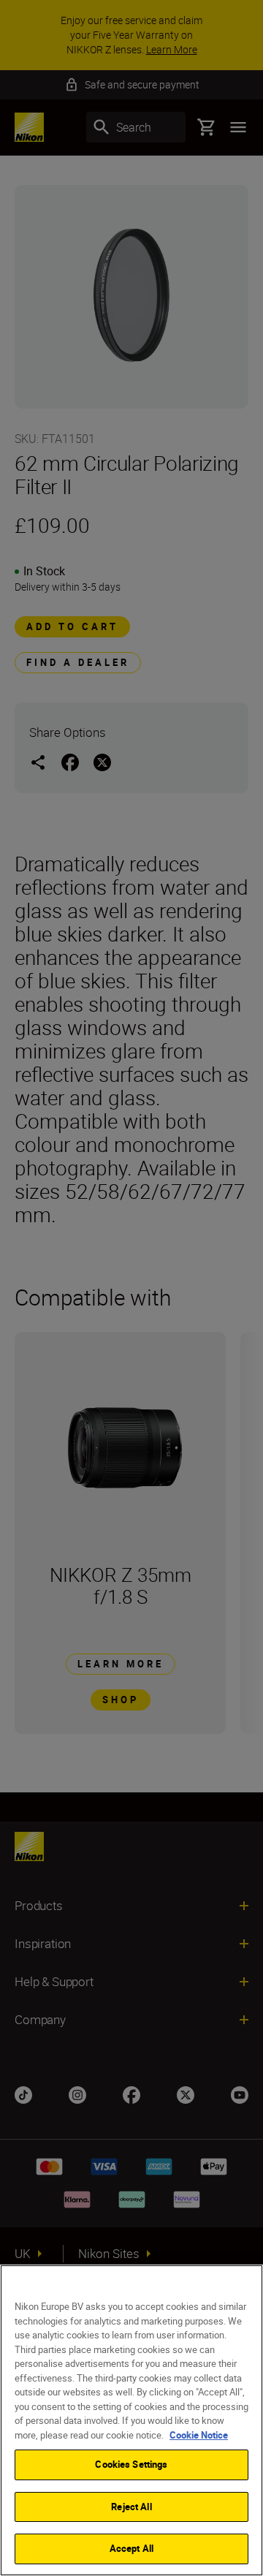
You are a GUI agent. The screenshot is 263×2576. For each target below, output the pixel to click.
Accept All (131, 2548)
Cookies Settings (131, 2464)
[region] (131, 2420)
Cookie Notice (199, 2435)
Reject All (131, 2507)
